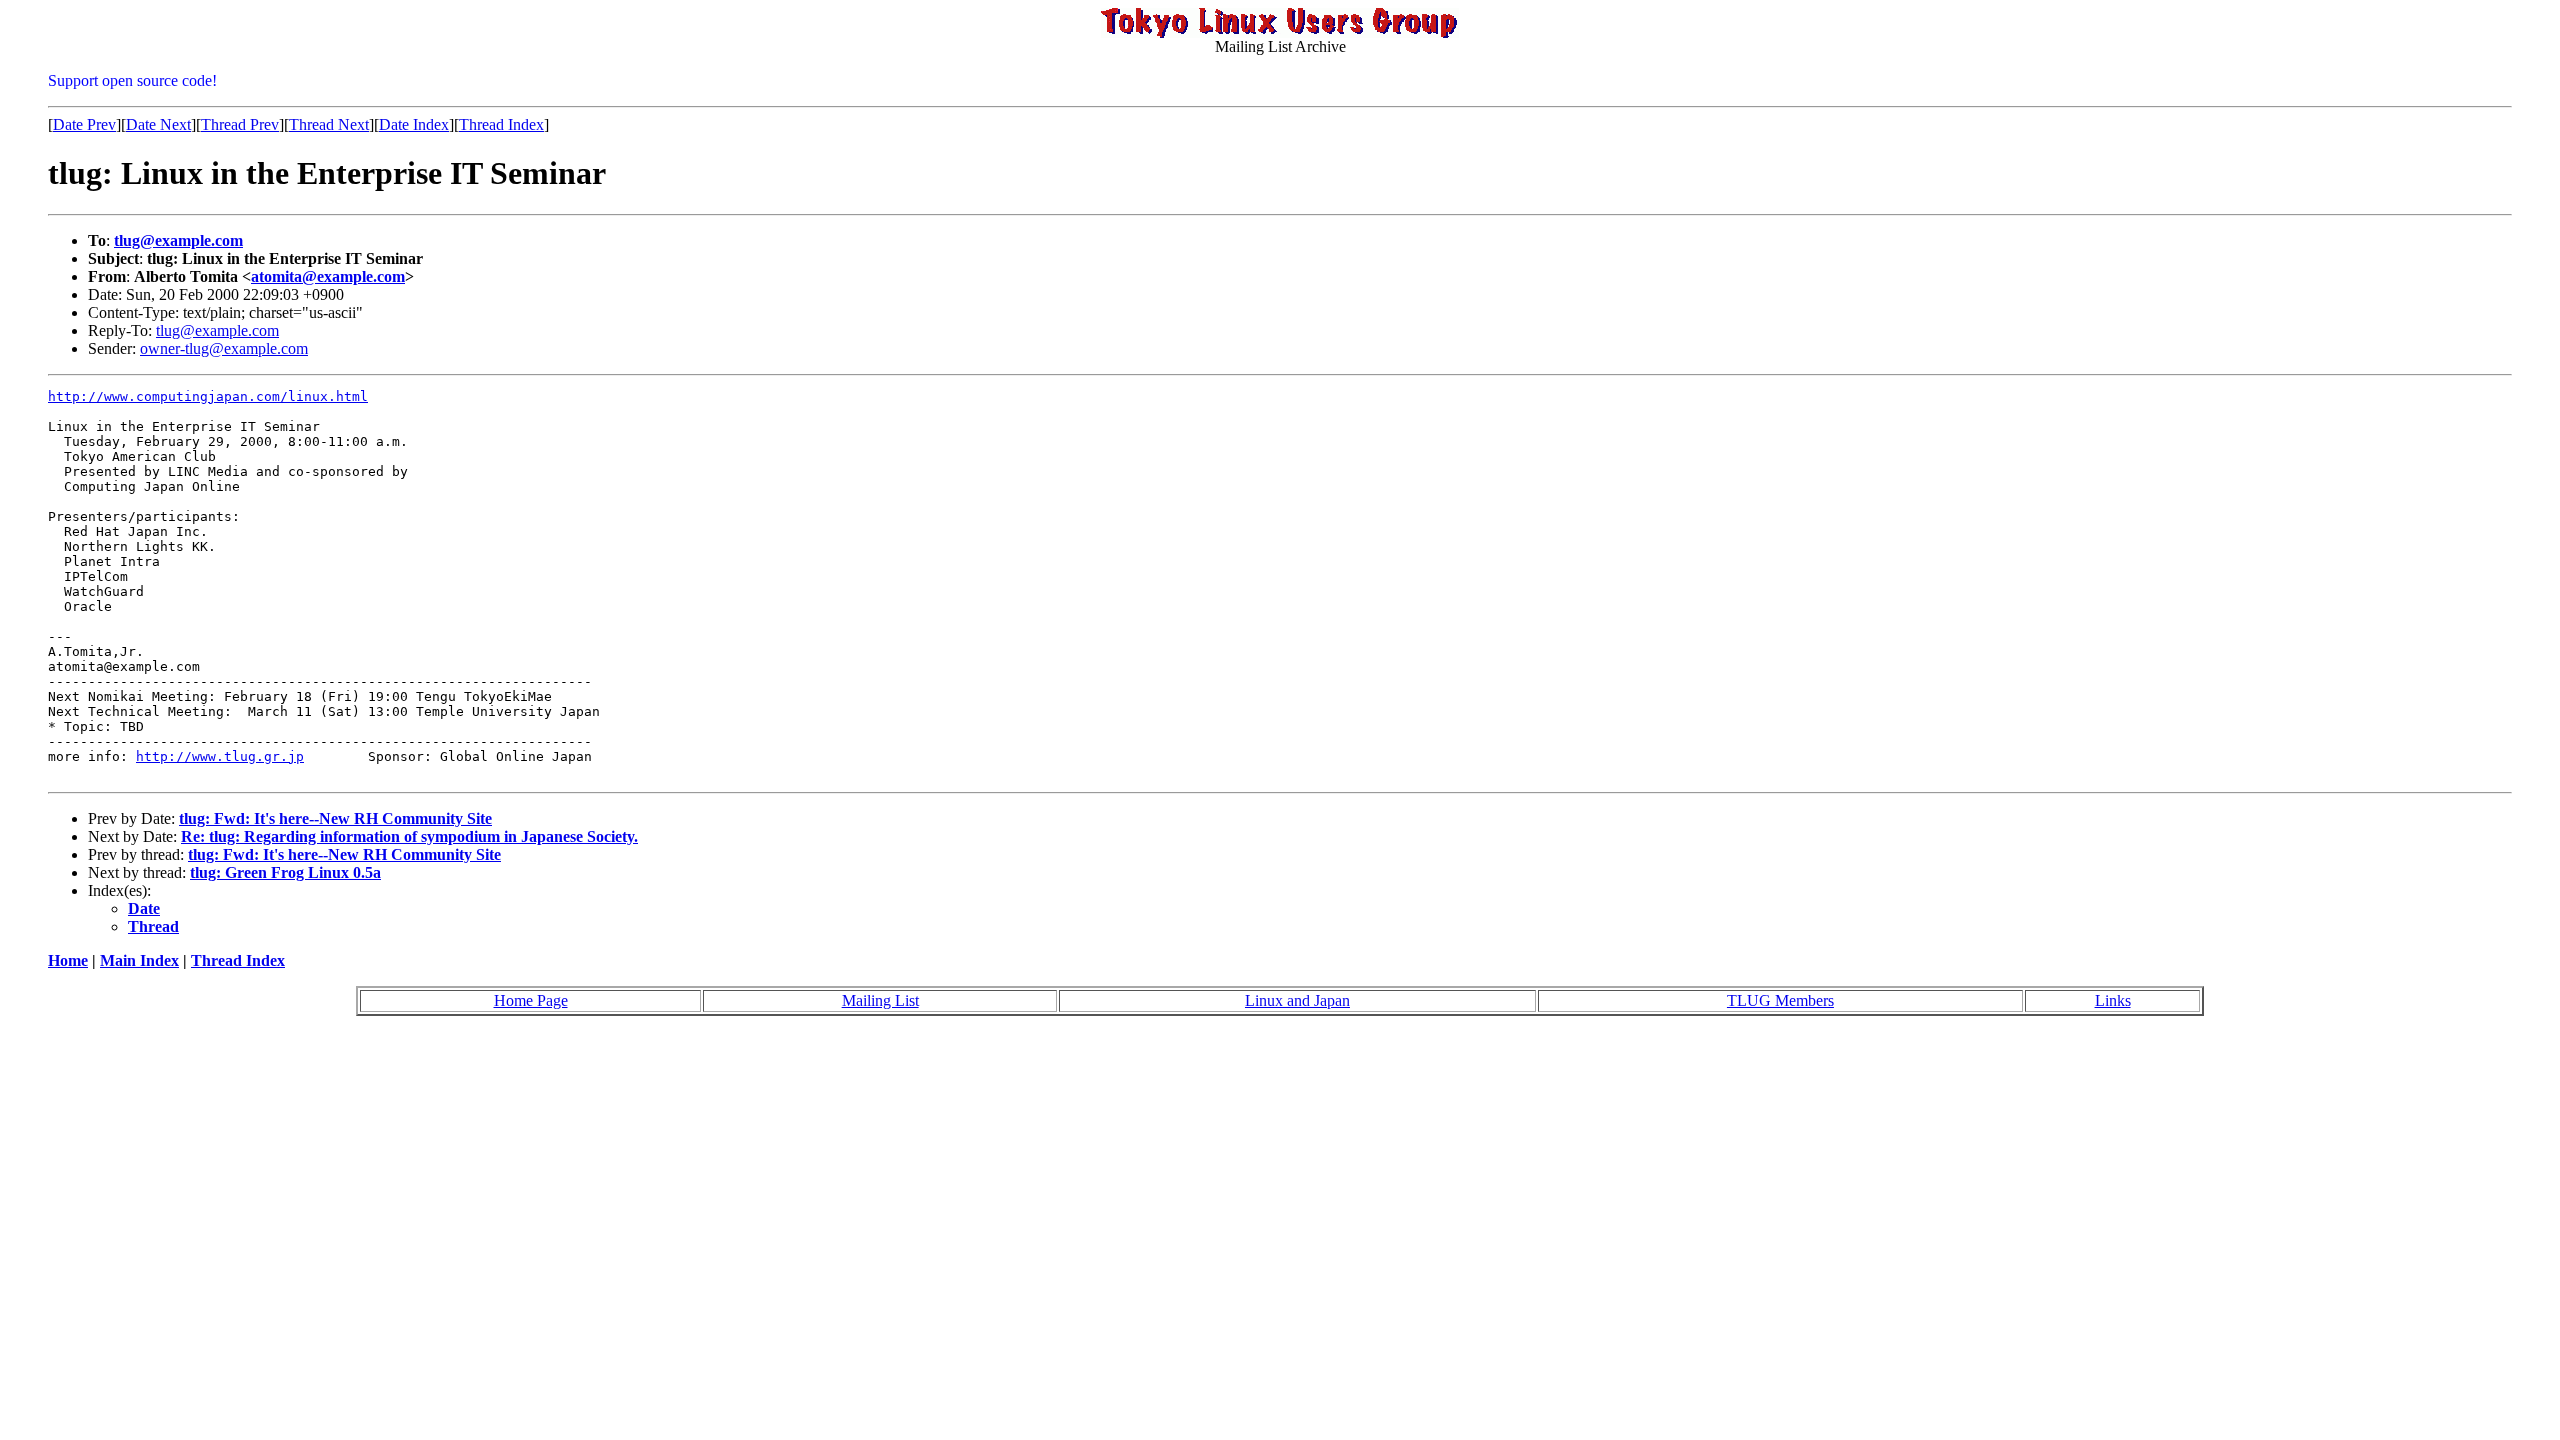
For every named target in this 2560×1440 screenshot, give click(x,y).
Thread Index (501, 124)
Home (68, 960)
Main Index (139, 960)
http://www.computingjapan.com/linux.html (208, 396)
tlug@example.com (178, 240)
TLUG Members (1780, 1000)
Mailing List (880, 1000)
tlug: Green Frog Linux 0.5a (285, 872)
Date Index (414, 124)
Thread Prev (240, 124)
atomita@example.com (328, 276)
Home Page (531, 1000)
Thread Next (329, 124)
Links (2113, 1000)
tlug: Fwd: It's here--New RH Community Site (335, 818)
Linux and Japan (1297, 1000)
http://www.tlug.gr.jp (220, 756)
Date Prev (84, 124)
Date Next (158, 124)
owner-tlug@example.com (224, 348)
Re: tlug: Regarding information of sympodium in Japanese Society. (409, 836)
